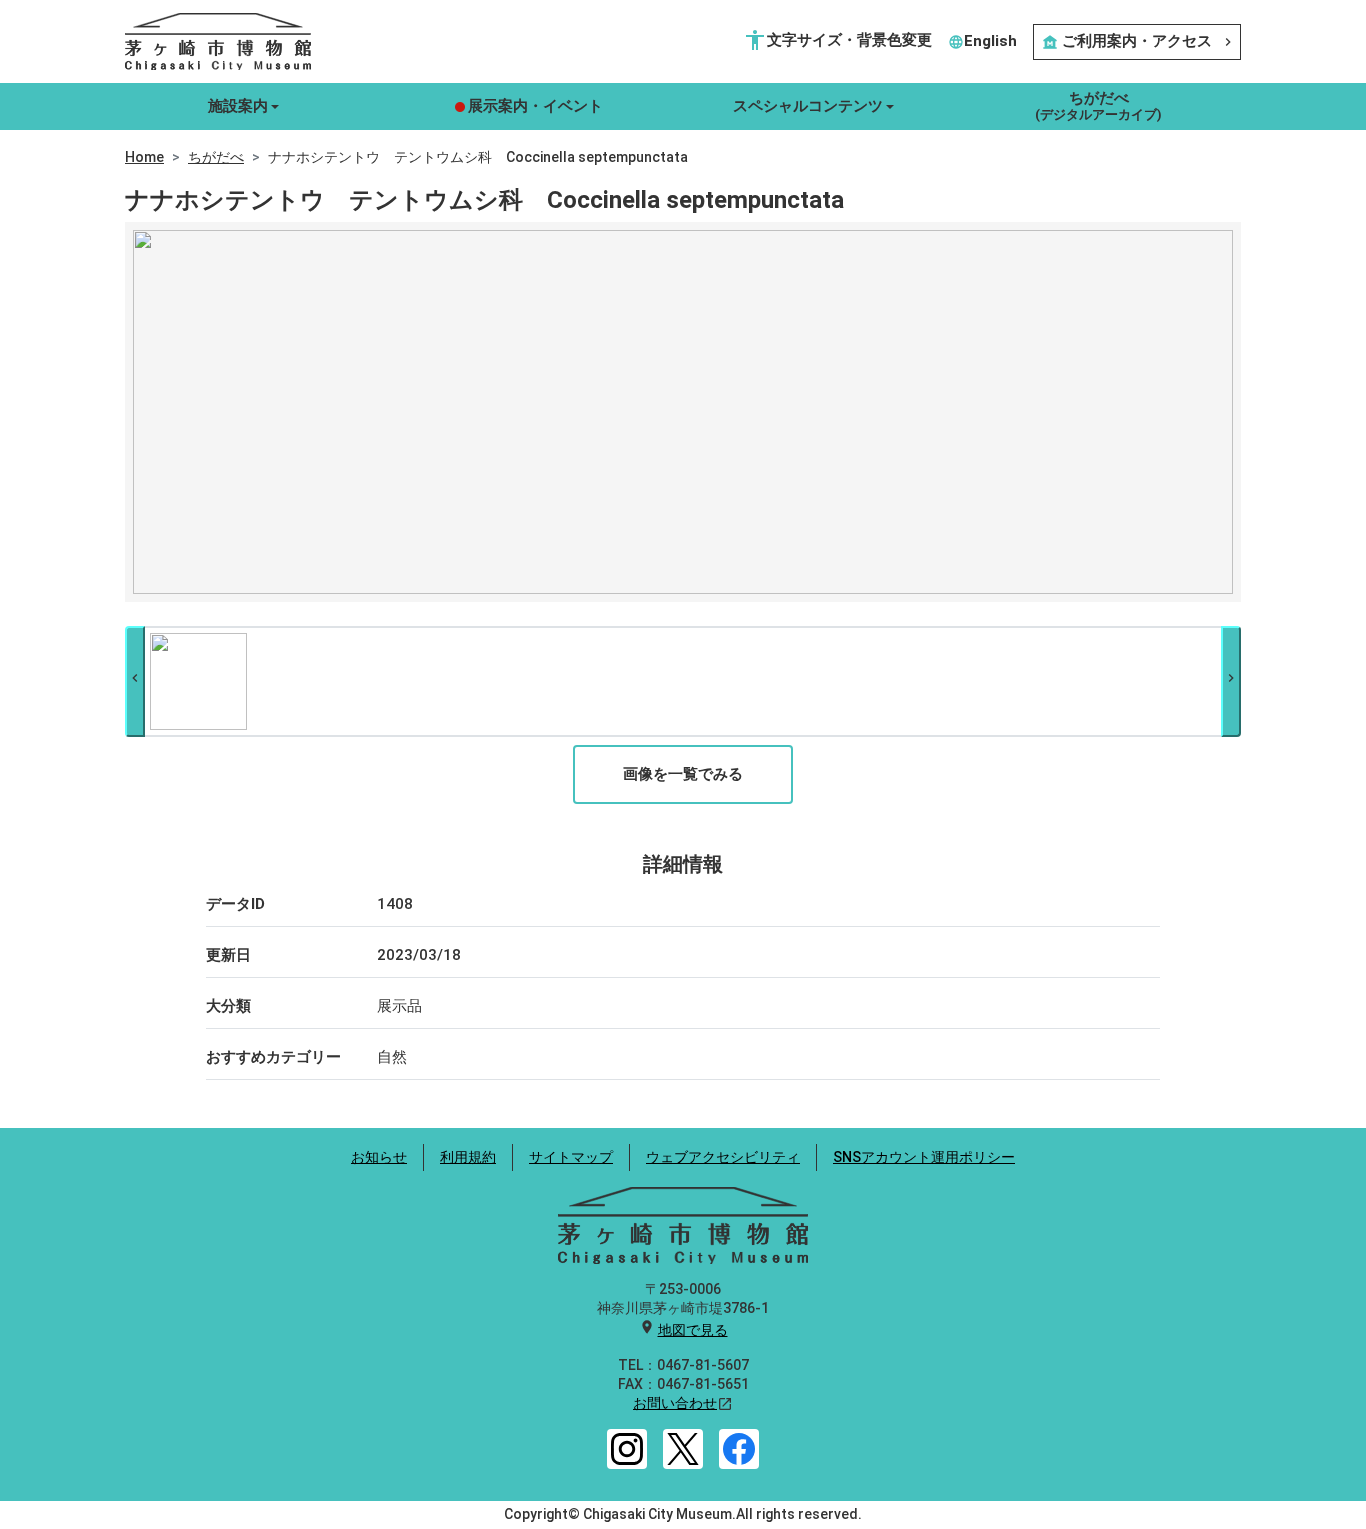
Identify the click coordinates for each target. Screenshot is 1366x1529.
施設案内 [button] (238, 106)
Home (144, 157)
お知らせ (379, 1157)
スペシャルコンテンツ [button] (808, 106)
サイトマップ (571, 1157)
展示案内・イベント (535, 106)
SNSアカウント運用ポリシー (924, 1157)
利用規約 (468, 1157)
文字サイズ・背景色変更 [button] (837, 40)
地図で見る (693, 1330)
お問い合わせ (675, 1403)
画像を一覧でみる (683, 774)
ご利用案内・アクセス (1139, 41)
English (982, 41)
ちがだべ (216, 157)
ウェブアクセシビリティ (723, 1157)
